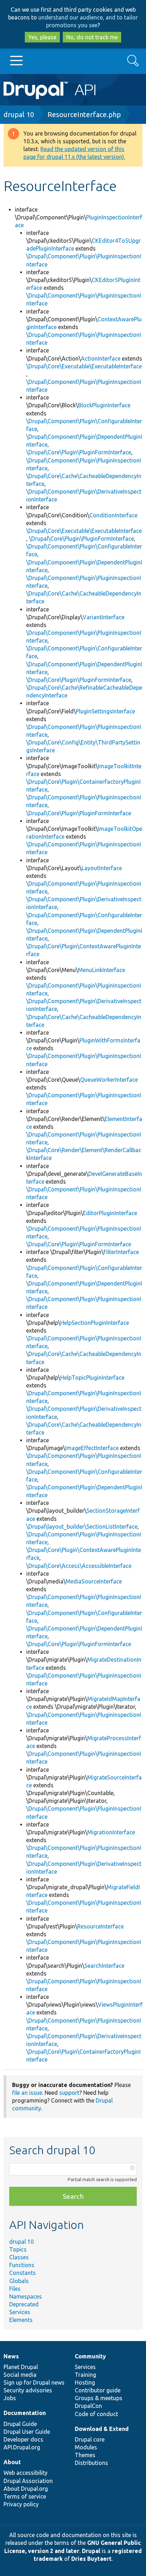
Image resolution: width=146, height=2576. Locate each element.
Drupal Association (28, 2481)
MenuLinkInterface (102, 970)
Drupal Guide (20, 2424)
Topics (18, 2249)
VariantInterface (103, 617)
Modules (86, 2447)
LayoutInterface (102, 868)
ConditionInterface (113, 515)
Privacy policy (21, 2504)
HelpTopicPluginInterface (92, 1378)
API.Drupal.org (22, 2447)
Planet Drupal (21, 2367)
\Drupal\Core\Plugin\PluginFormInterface (79, 452)
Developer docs (23, 2439)
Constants (23, 2273)
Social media (20, 2375)
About (12, 2462)
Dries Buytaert (91, 2559)
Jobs (10, 2398)
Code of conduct (96, 2414)
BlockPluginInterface (104, 405)
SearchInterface (104, 1966)
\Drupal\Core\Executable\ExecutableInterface (84, 366)
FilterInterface (121, 1252)
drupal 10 (19, 114)
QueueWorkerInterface (109, 1080)
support (69, 2093)
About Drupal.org (26, 2489)
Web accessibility (26, 2473)
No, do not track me (92, 37)
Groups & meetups (99, 2398)
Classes (19, 2257)
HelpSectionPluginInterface (95, 1323)
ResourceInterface (100, 1926)
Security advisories (28, 2390)
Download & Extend (102, 2429)
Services (20, 2312)
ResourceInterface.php (84, 114)
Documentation (25, 2413)
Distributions (91, 2463)
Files (15, 2289)
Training (85, 2375)
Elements (21, 2320)
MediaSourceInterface (94, 1581)
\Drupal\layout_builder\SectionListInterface (82, 1526)
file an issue (27, 2093)
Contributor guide (98, 2390)
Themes (85, 2455)
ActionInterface (101, 358)
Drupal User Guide (27, 2432)
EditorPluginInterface (110, 1213)
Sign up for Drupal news (34, 2382)
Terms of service (25, 2496)
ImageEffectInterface (92, 1448)
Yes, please (42, 37)
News (11, 2356)
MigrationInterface (111, 1832)
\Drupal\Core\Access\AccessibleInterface (79, 1566)
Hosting (85, 2382)
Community (90, 2356)
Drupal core (90, 2439)
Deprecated (24, 2304)
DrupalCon (88, 2406)
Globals (19, 2281)
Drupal (91, 2551)
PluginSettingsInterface (105, 711)
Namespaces (26, 2296)
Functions (22, 2265)
